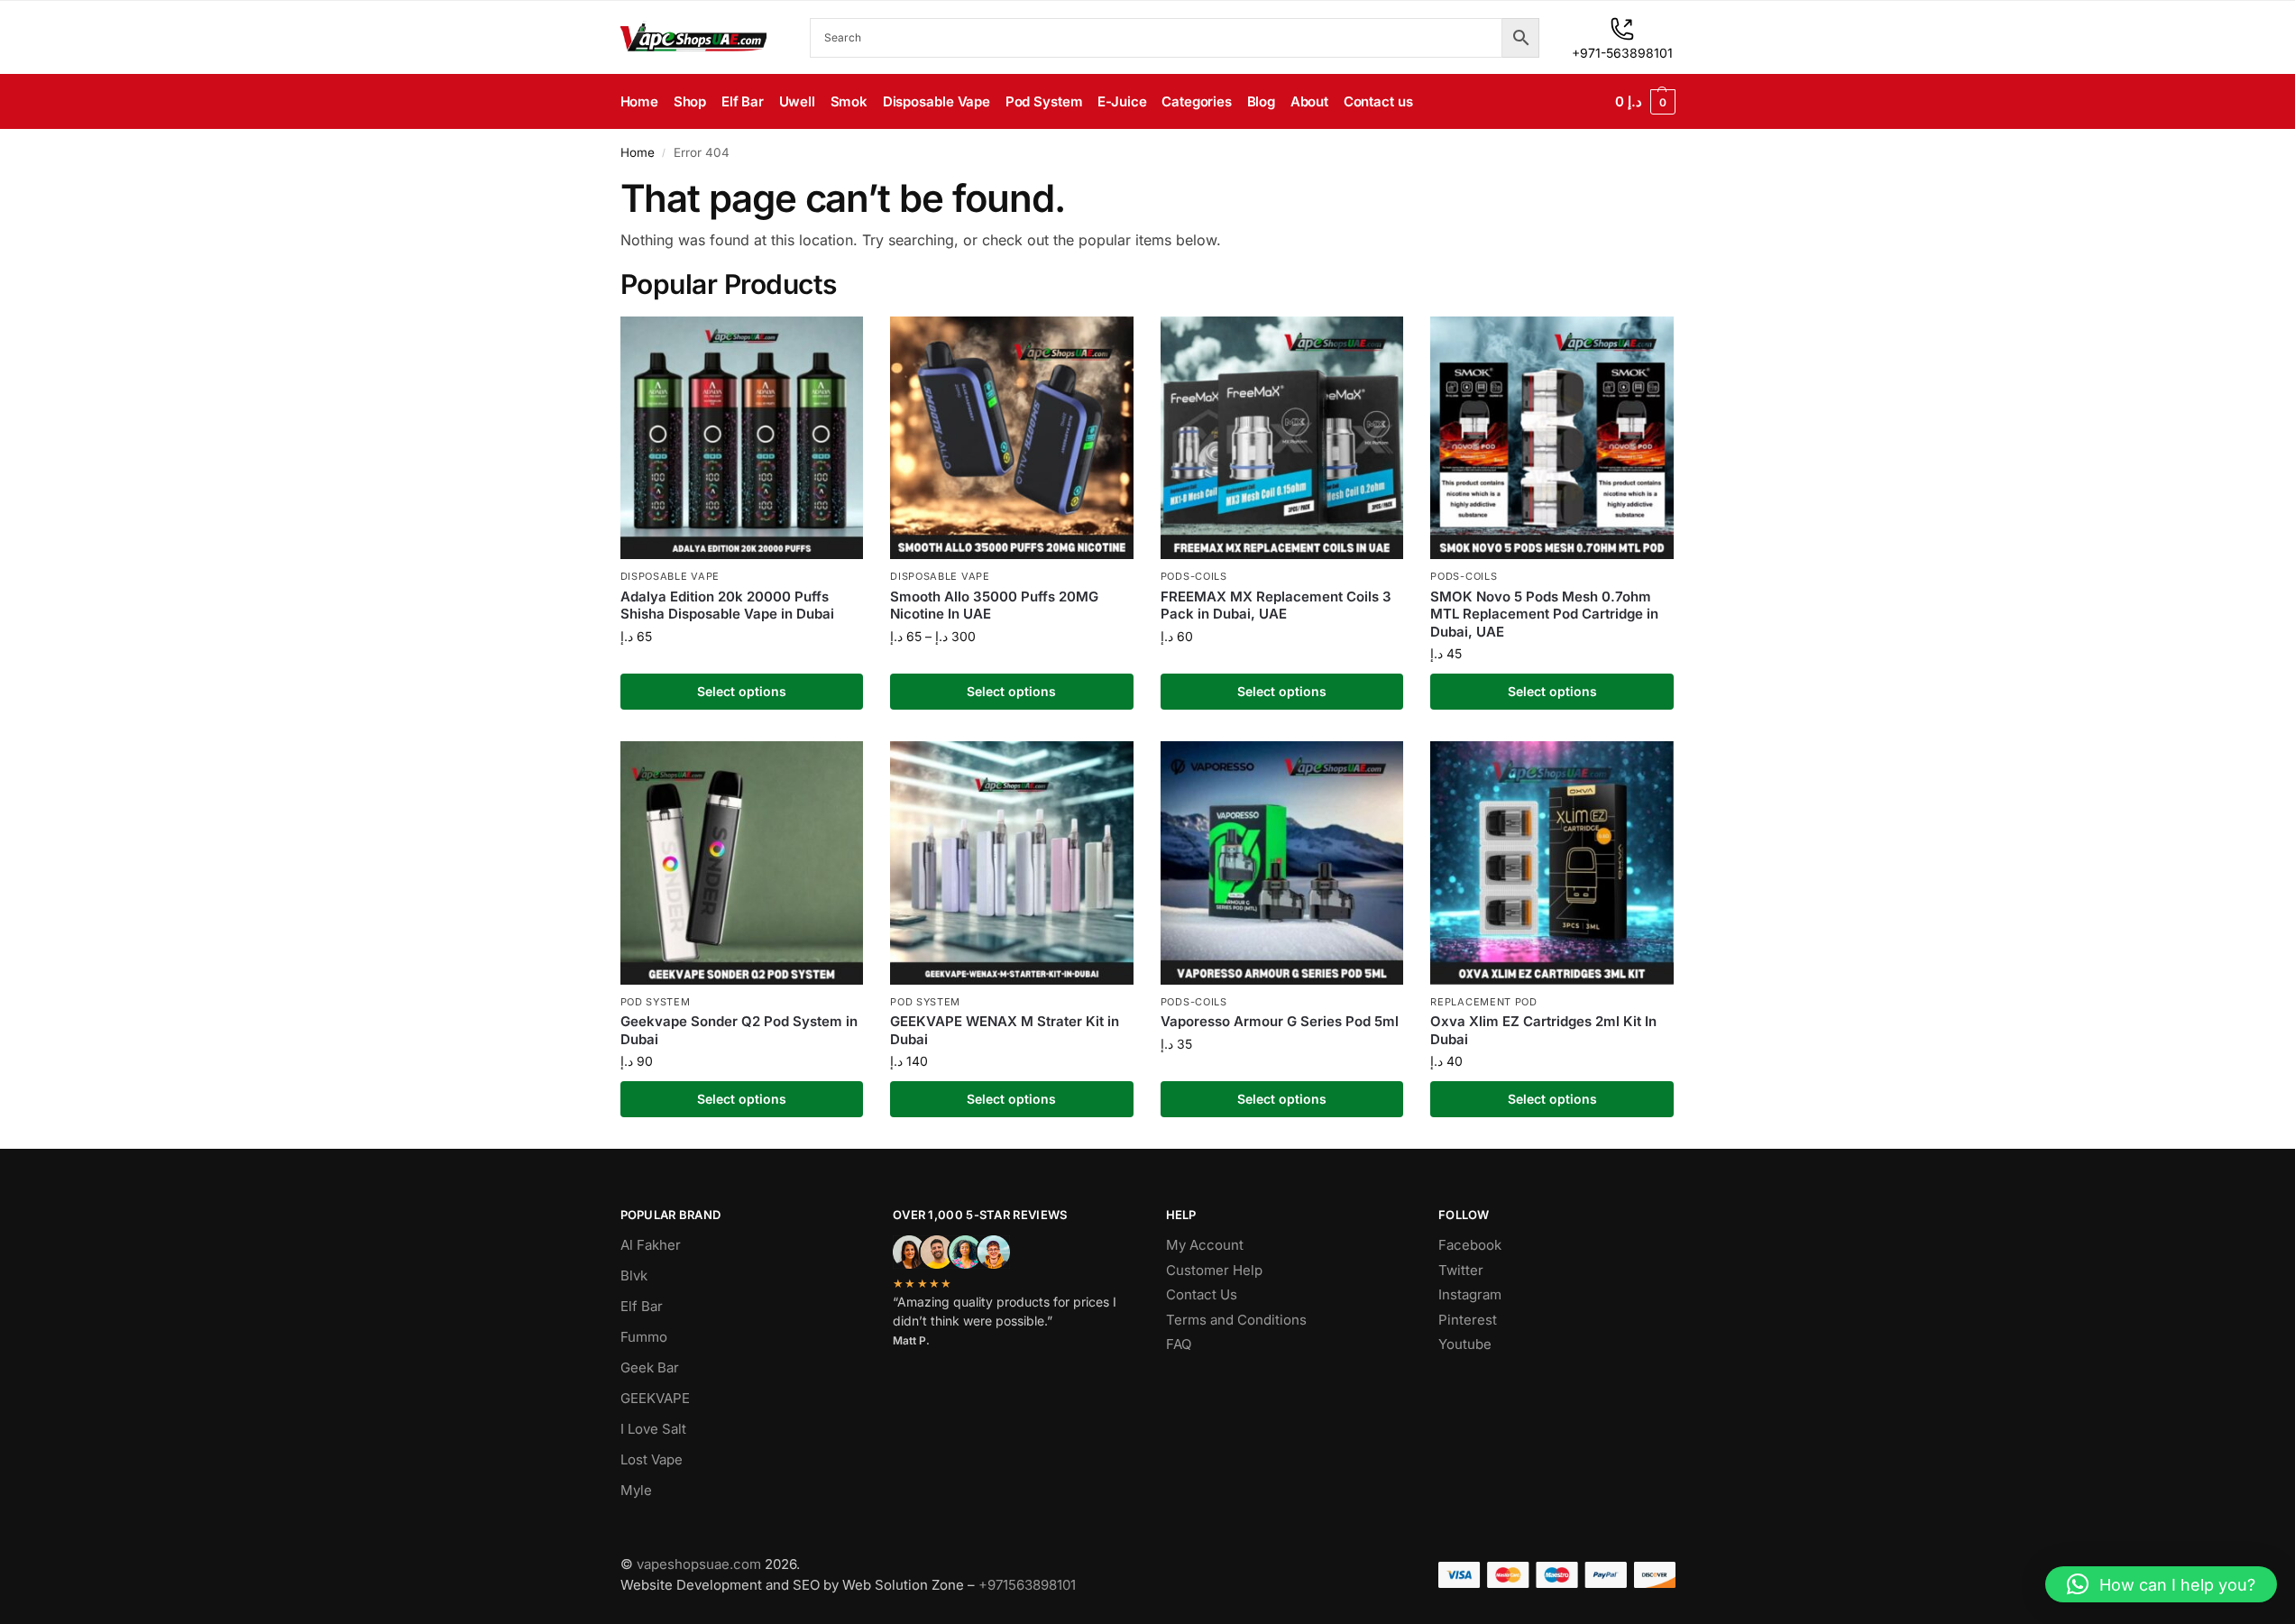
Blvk (634, 1275)
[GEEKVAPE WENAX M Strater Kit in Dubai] (1012, 863)
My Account (1205, 1245)
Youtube (1465, 1344)
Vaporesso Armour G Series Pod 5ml (1280, 1021)
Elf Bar (642, 1306)
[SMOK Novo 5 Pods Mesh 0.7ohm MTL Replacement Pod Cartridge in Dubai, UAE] (1552, 438)
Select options (742, 691)
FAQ (1179, 1344)
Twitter (1461, 1270)
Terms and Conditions (1236, 1320)
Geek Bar (650, 1367)
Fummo (644, 1337)
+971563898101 (1027, 1585)
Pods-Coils (1194, 576)
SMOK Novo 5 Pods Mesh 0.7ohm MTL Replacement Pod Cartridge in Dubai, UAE (1544, 614)
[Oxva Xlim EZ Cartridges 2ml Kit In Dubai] (1552, 863)
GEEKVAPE (655, 1398)
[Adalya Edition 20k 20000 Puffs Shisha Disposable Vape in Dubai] (742, 438)
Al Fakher (651, 1245)
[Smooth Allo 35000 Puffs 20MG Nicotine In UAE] (1012, 438)
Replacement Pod (1484, 1002)
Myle (636, 1490)
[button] (1645, 102)
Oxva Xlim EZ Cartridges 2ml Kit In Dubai (1543, 1030)
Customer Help (1214, 1270)
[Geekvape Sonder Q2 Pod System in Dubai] (742, 863)
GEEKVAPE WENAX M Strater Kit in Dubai (1005, 1030)
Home (638, 152)
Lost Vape (652, 1459)
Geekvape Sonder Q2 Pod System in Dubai (739, 1030)
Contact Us (1202, 1294)
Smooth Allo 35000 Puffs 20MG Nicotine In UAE (994, 606)
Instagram (1470, 1294)
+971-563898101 (1622, 53)
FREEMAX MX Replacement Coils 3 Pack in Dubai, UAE (1276, 606)
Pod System (656, 1002)
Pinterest (1468, 1320)
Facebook (1470, 1245)
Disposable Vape (670, 576)
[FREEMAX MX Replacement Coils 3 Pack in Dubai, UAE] (1282, 438)
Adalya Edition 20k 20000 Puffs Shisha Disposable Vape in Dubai (727, 606)
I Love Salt (653, 1429)
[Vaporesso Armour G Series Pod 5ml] (1282, 863)
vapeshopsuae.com (699, 1564)
